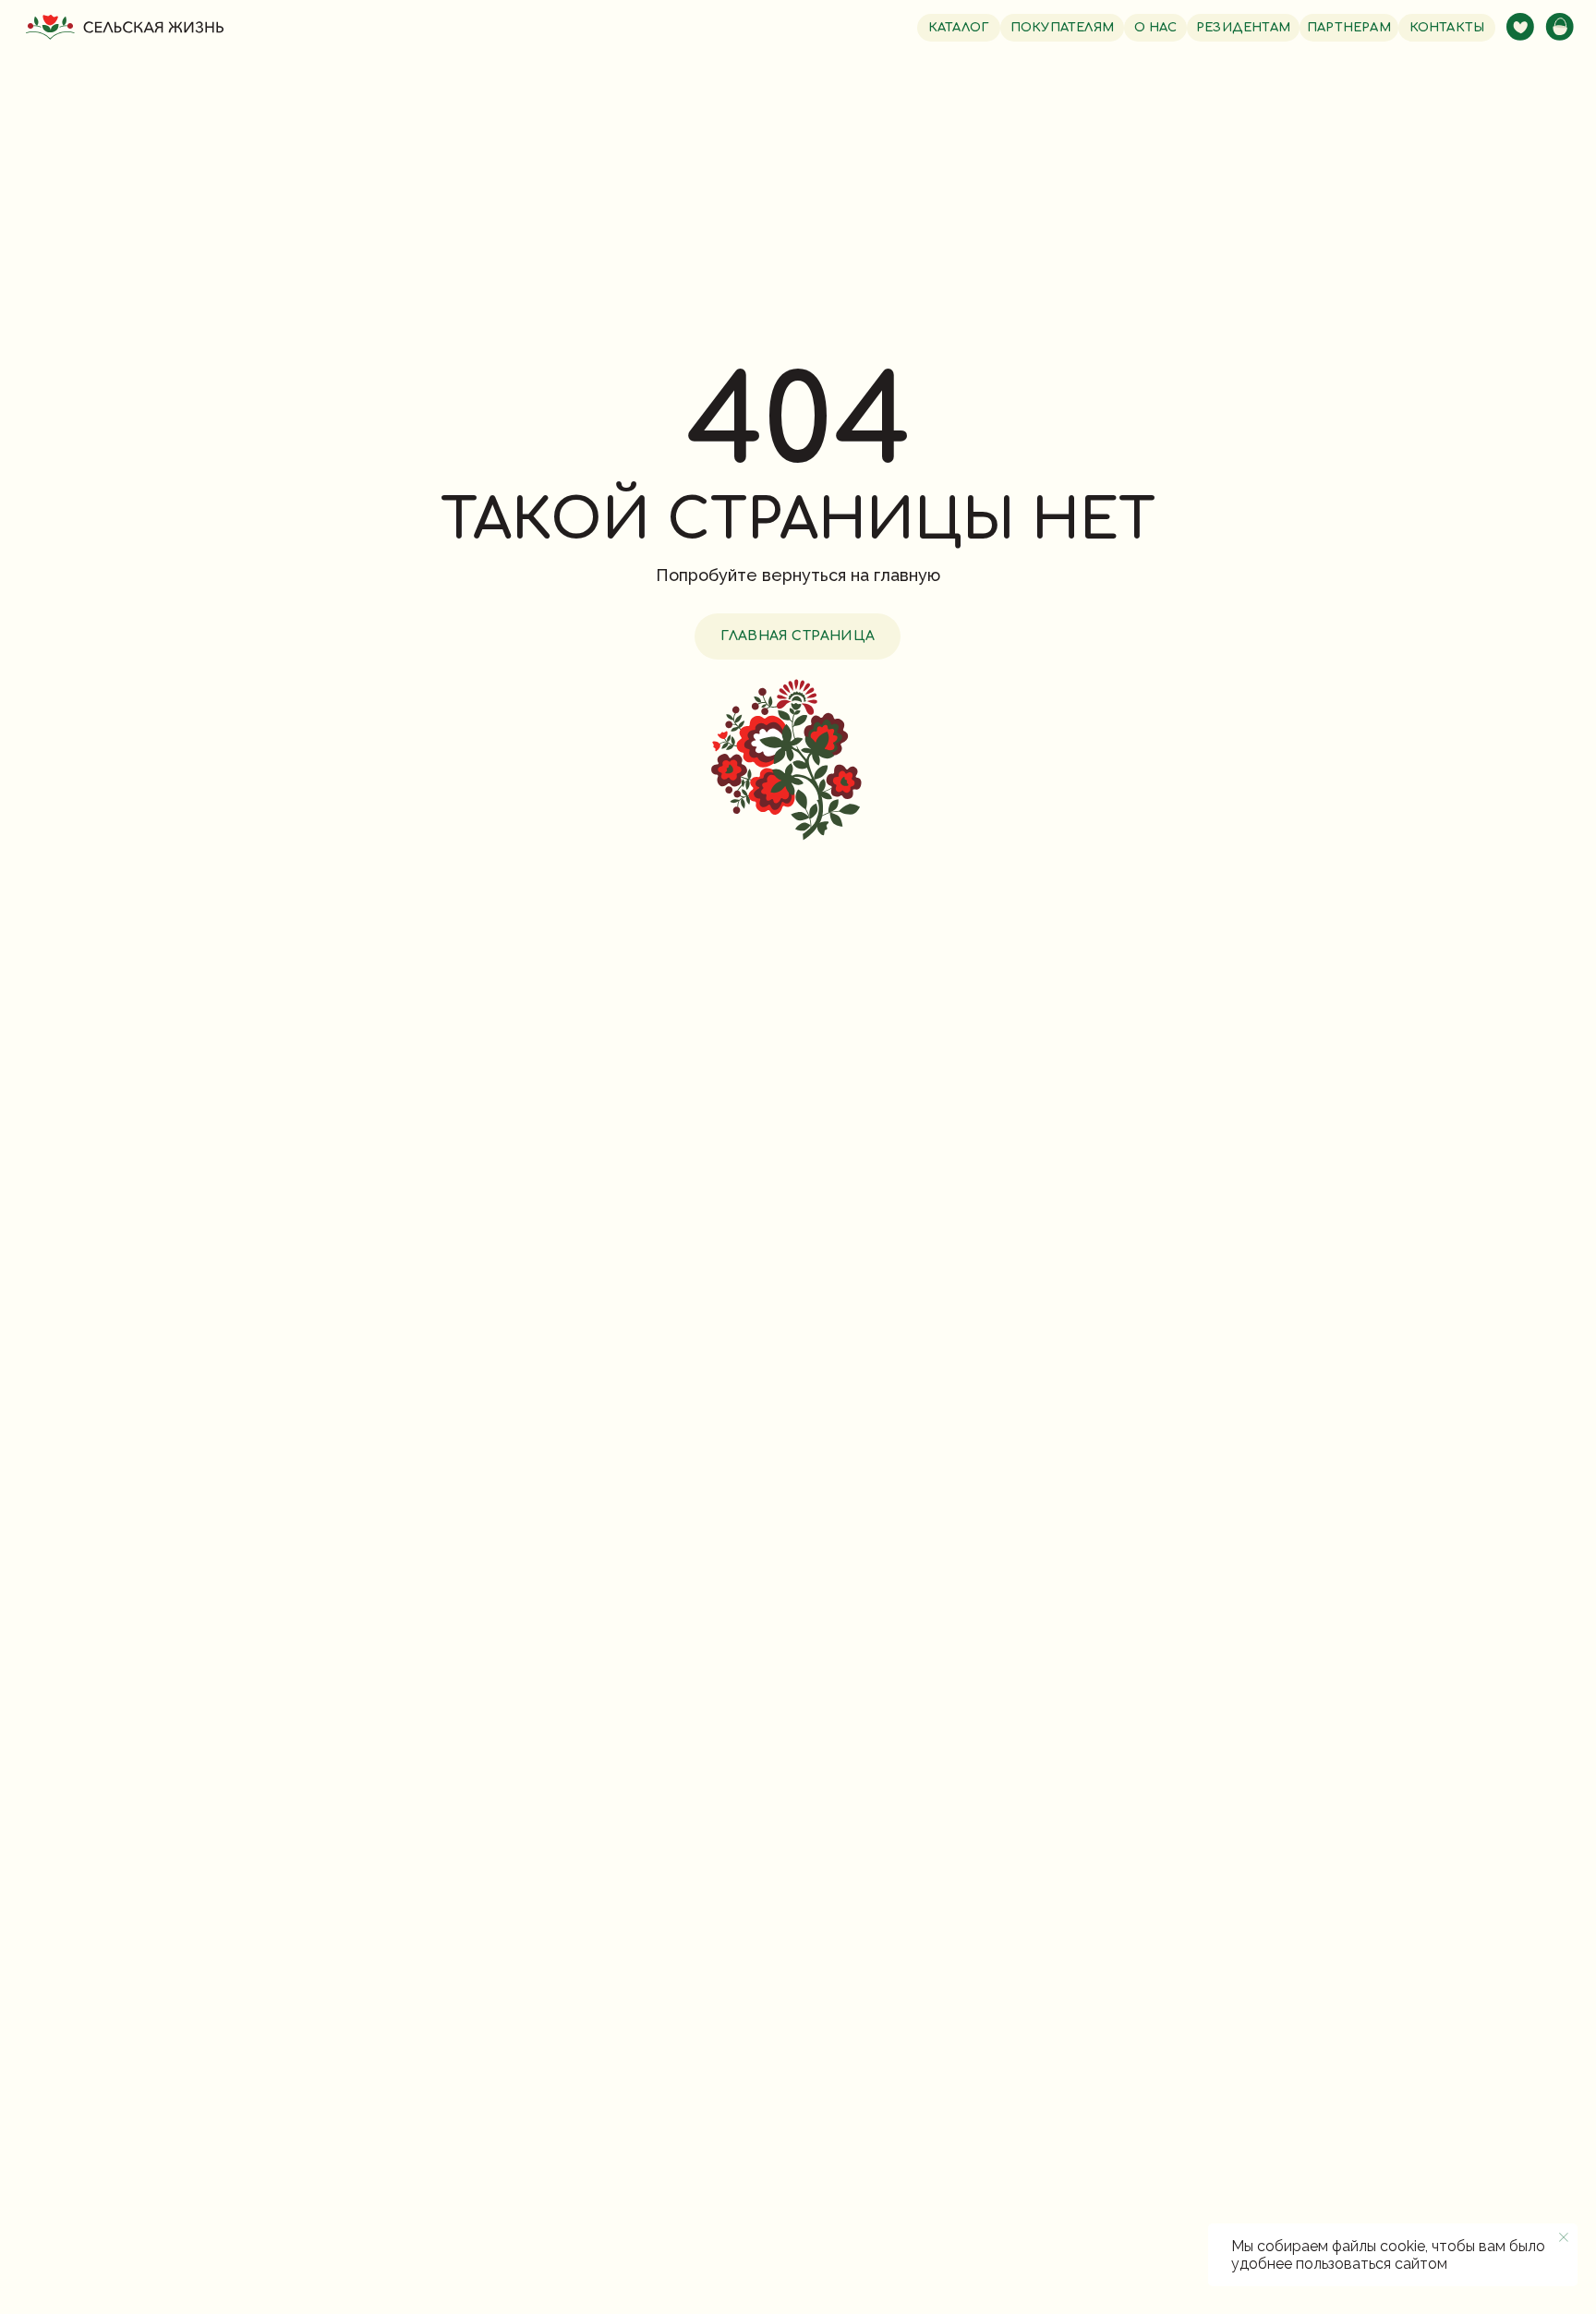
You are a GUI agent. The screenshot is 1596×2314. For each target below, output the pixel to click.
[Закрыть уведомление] (1564, 2237)
